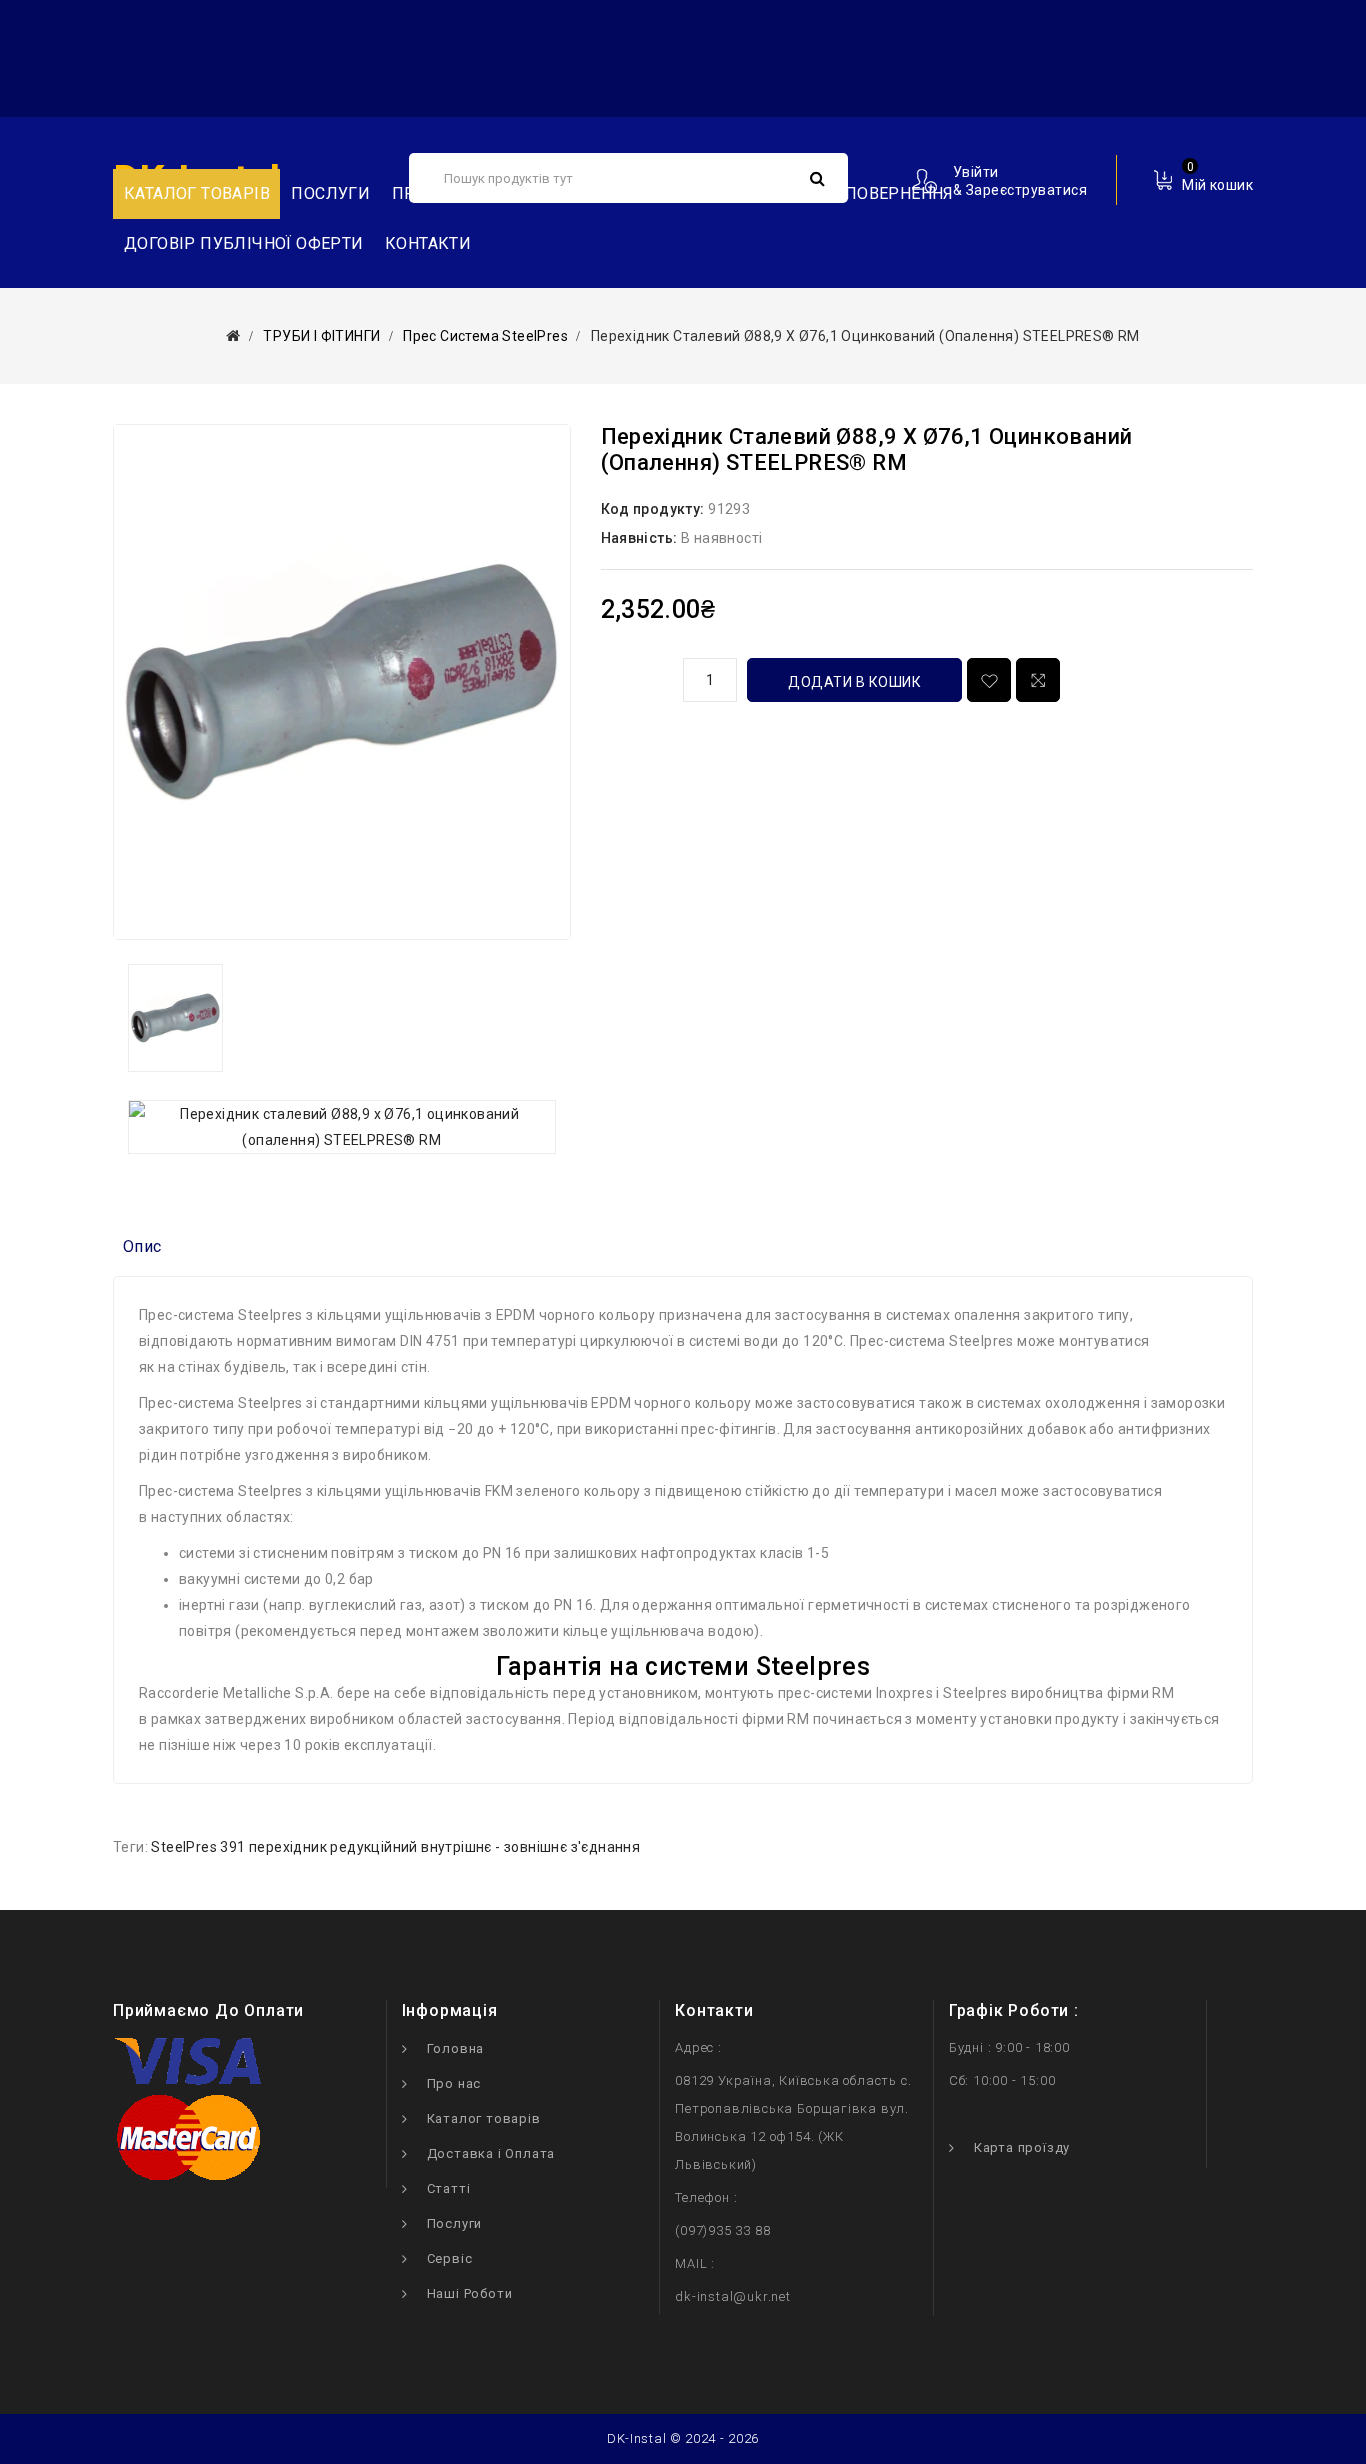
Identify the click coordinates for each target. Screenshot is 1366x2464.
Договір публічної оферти (244, 243)
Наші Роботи (470, 2293)
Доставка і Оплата (491, 2153)
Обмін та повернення (858, 193)
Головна (456, 2048)
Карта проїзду (1022, 2147)
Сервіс (450, 2258)
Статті (449, 2188)
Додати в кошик (854, 682)
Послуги (330, 193)
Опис (142, 1246)
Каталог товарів (484, 2118)
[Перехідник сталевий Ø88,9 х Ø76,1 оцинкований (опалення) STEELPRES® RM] (342, 682)
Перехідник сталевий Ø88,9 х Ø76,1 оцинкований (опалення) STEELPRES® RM (865, 336)
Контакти (428, 243)
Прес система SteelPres (485, 336)
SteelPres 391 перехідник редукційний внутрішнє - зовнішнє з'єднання (395, 1847)
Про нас (454, 2083)
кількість (635, 677)
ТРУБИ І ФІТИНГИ (321, 336)
